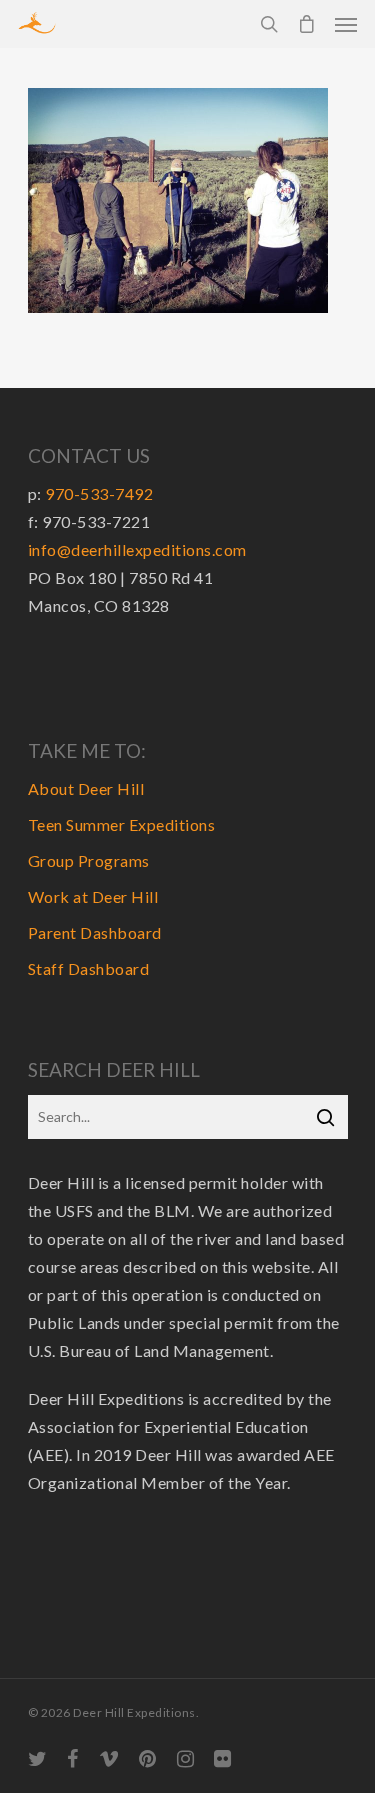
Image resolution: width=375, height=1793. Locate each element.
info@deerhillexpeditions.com (137, 549)
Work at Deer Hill (93, 896)
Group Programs (89, 860)
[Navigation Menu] (346, 24)
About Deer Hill (86, 788)
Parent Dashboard (95, 932)
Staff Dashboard (89, 968)
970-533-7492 (99, 493)
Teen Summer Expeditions (122, 824)
